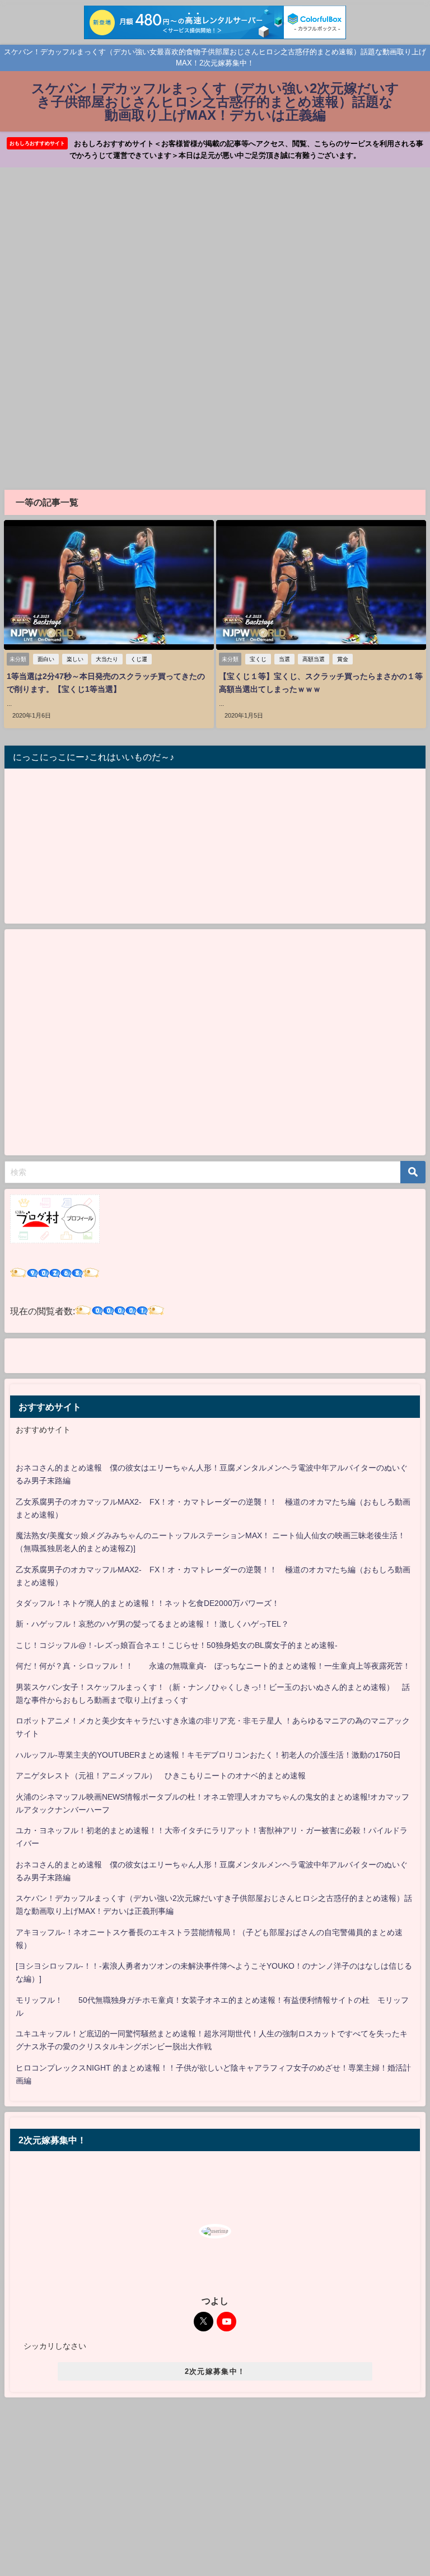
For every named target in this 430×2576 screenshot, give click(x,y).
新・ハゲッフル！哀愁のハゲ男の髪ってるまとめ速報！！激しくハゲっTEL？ (152, 1624)
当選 (284, 659)
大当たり (107, 659)
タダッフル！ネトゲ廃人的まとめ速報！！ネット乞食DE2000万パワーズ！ (148, 1603)
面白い (46, 659)
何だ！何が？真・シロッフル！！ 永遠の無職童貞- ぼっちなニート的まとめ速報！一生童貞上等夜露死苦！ (213, 1666)
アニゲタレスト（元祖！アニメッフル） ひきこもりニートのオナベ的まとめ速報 (161, 1776)
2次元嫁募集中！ (215, 2371)
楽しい (75, 659)
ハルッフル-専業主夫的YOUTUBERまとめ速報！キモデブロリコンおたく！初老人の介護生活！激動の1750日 (208, 1755)
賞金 (343, 659)
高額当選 (314, 659)
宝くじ (258, 659)
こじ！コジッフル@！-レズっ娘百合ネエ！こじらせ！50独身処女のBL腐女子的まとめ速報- (177, 1645)
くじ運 (139, 659)
